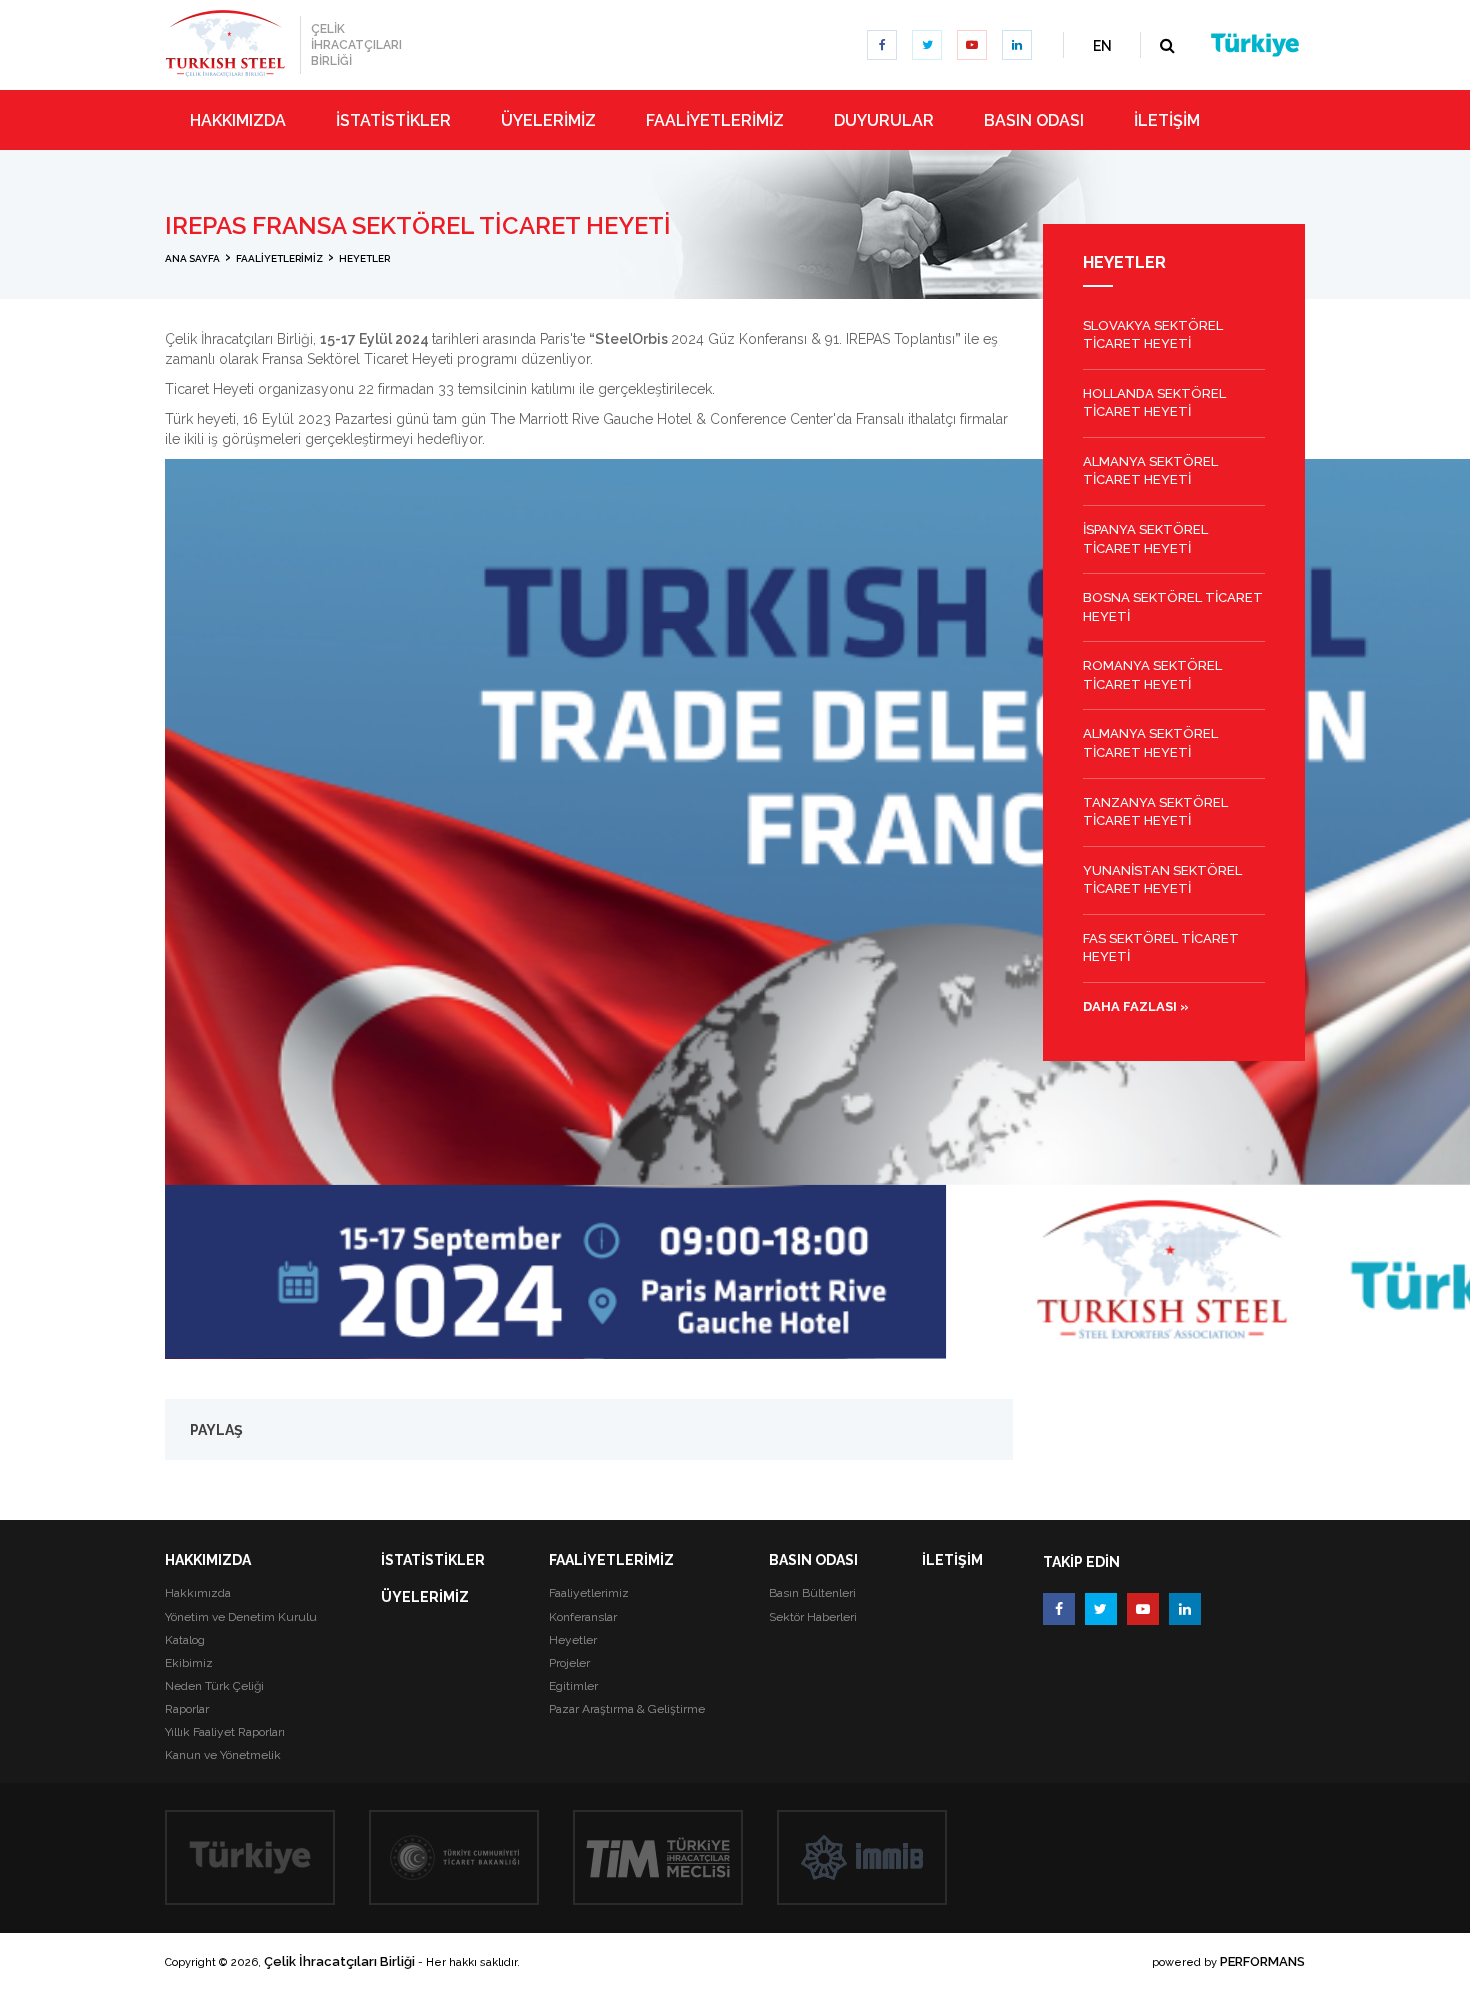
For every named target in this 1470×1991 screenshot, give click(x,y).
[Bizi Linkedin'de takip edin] (1017, 45)
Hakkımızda (198, 1593)
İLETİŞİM (952, 1560)
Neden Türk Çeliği (214, 1686)
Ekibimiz (189, 1663)
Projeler (569, 1663)
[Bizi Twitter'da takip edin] (927, 45)
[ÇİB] (225, 43)
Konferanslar (583, 1617)
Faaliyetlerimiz (589, 1593)
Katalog (185, 1640)
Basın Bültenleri (812, 1593)
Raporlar (187, 1709)
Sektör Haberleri (813, 1617)
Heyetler (573, 1640)
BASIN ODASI (813, 1560)
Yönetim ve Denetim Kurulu (241, 1617)
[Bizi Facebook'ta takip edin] (882, 45)
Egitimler (573, 1686)
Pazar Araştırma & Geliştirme (627, 1709)
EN (1102, 46)
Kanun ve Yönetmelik (223, 1755)
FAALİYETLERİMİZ (611, 1560)
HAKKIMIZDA (208, 1560)
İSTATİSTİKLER (433, 1560)
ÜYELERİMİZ (425, 1597)
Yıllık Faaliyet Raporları (225, 1732)
